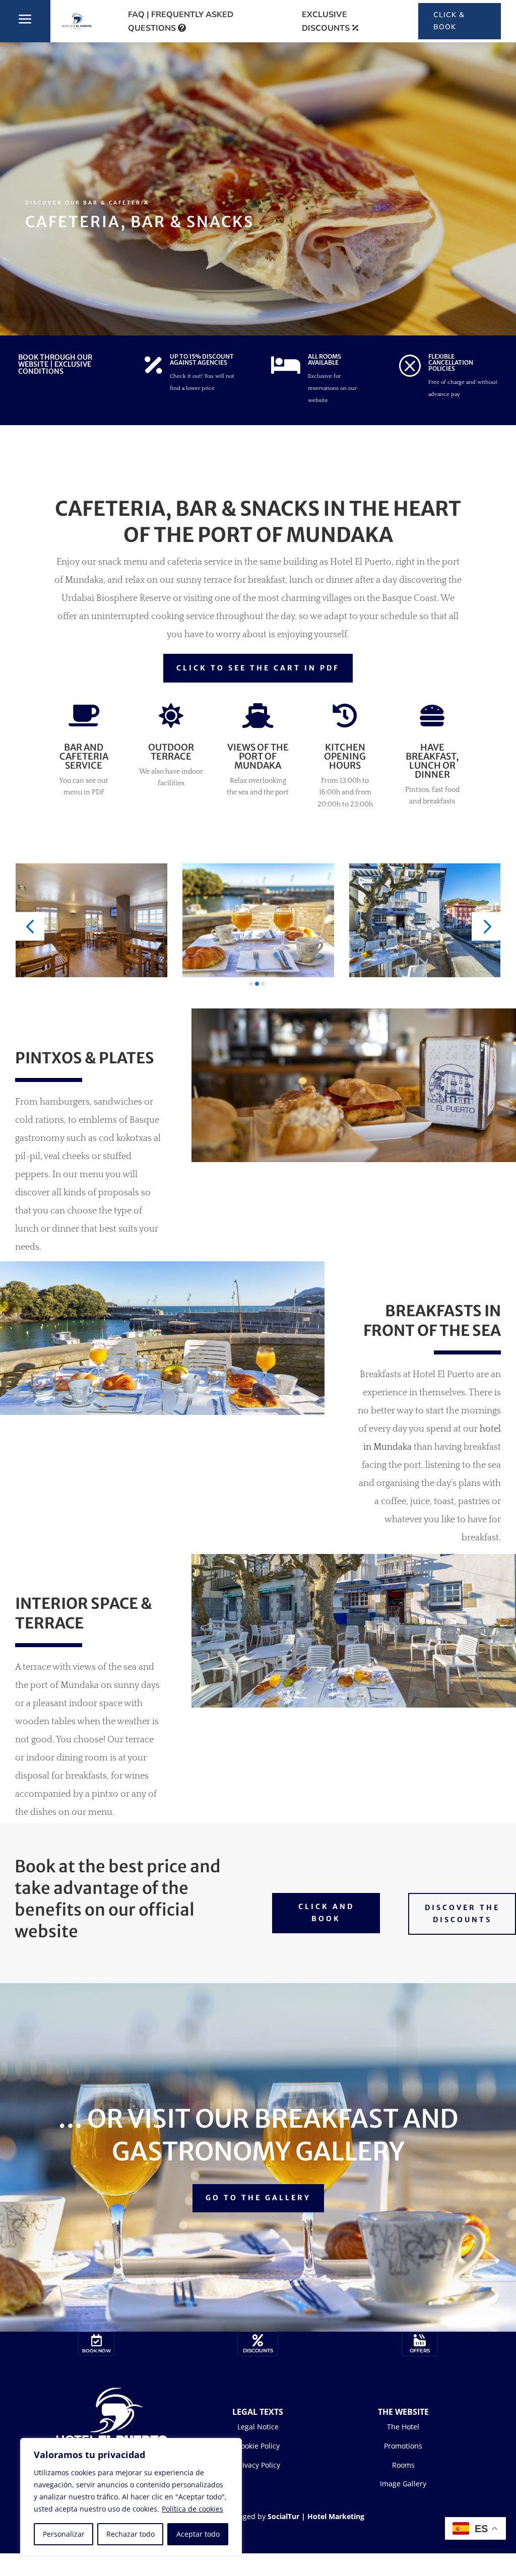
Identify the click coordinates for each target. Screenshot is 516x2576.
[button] (30, 926)
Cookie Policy (258, 2446)
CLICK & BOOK (449, 21)
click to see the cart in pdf (258, 668)
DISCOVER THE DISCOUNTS (462, 1914)
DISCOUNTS (258, 2351)
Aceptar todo (198, 2534)
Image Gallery (403, 2484)
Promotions (403, 2446)
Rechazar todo (131, 2534)
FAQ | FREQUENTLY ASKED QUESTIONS (181, 21)
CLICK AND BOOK (326, 1913)
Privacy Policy (258, 2465)
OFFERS (420, 2351)
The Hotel (403, 2427)
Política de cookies (192, 2509)
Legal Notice (258, 2427)
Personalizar (64, 2534)
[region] (131, 2497)
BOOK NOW (96, 2351)
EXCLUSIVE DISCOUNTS (326, 21)
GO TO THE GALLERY (258, 2198)
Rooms (403, 2465)
